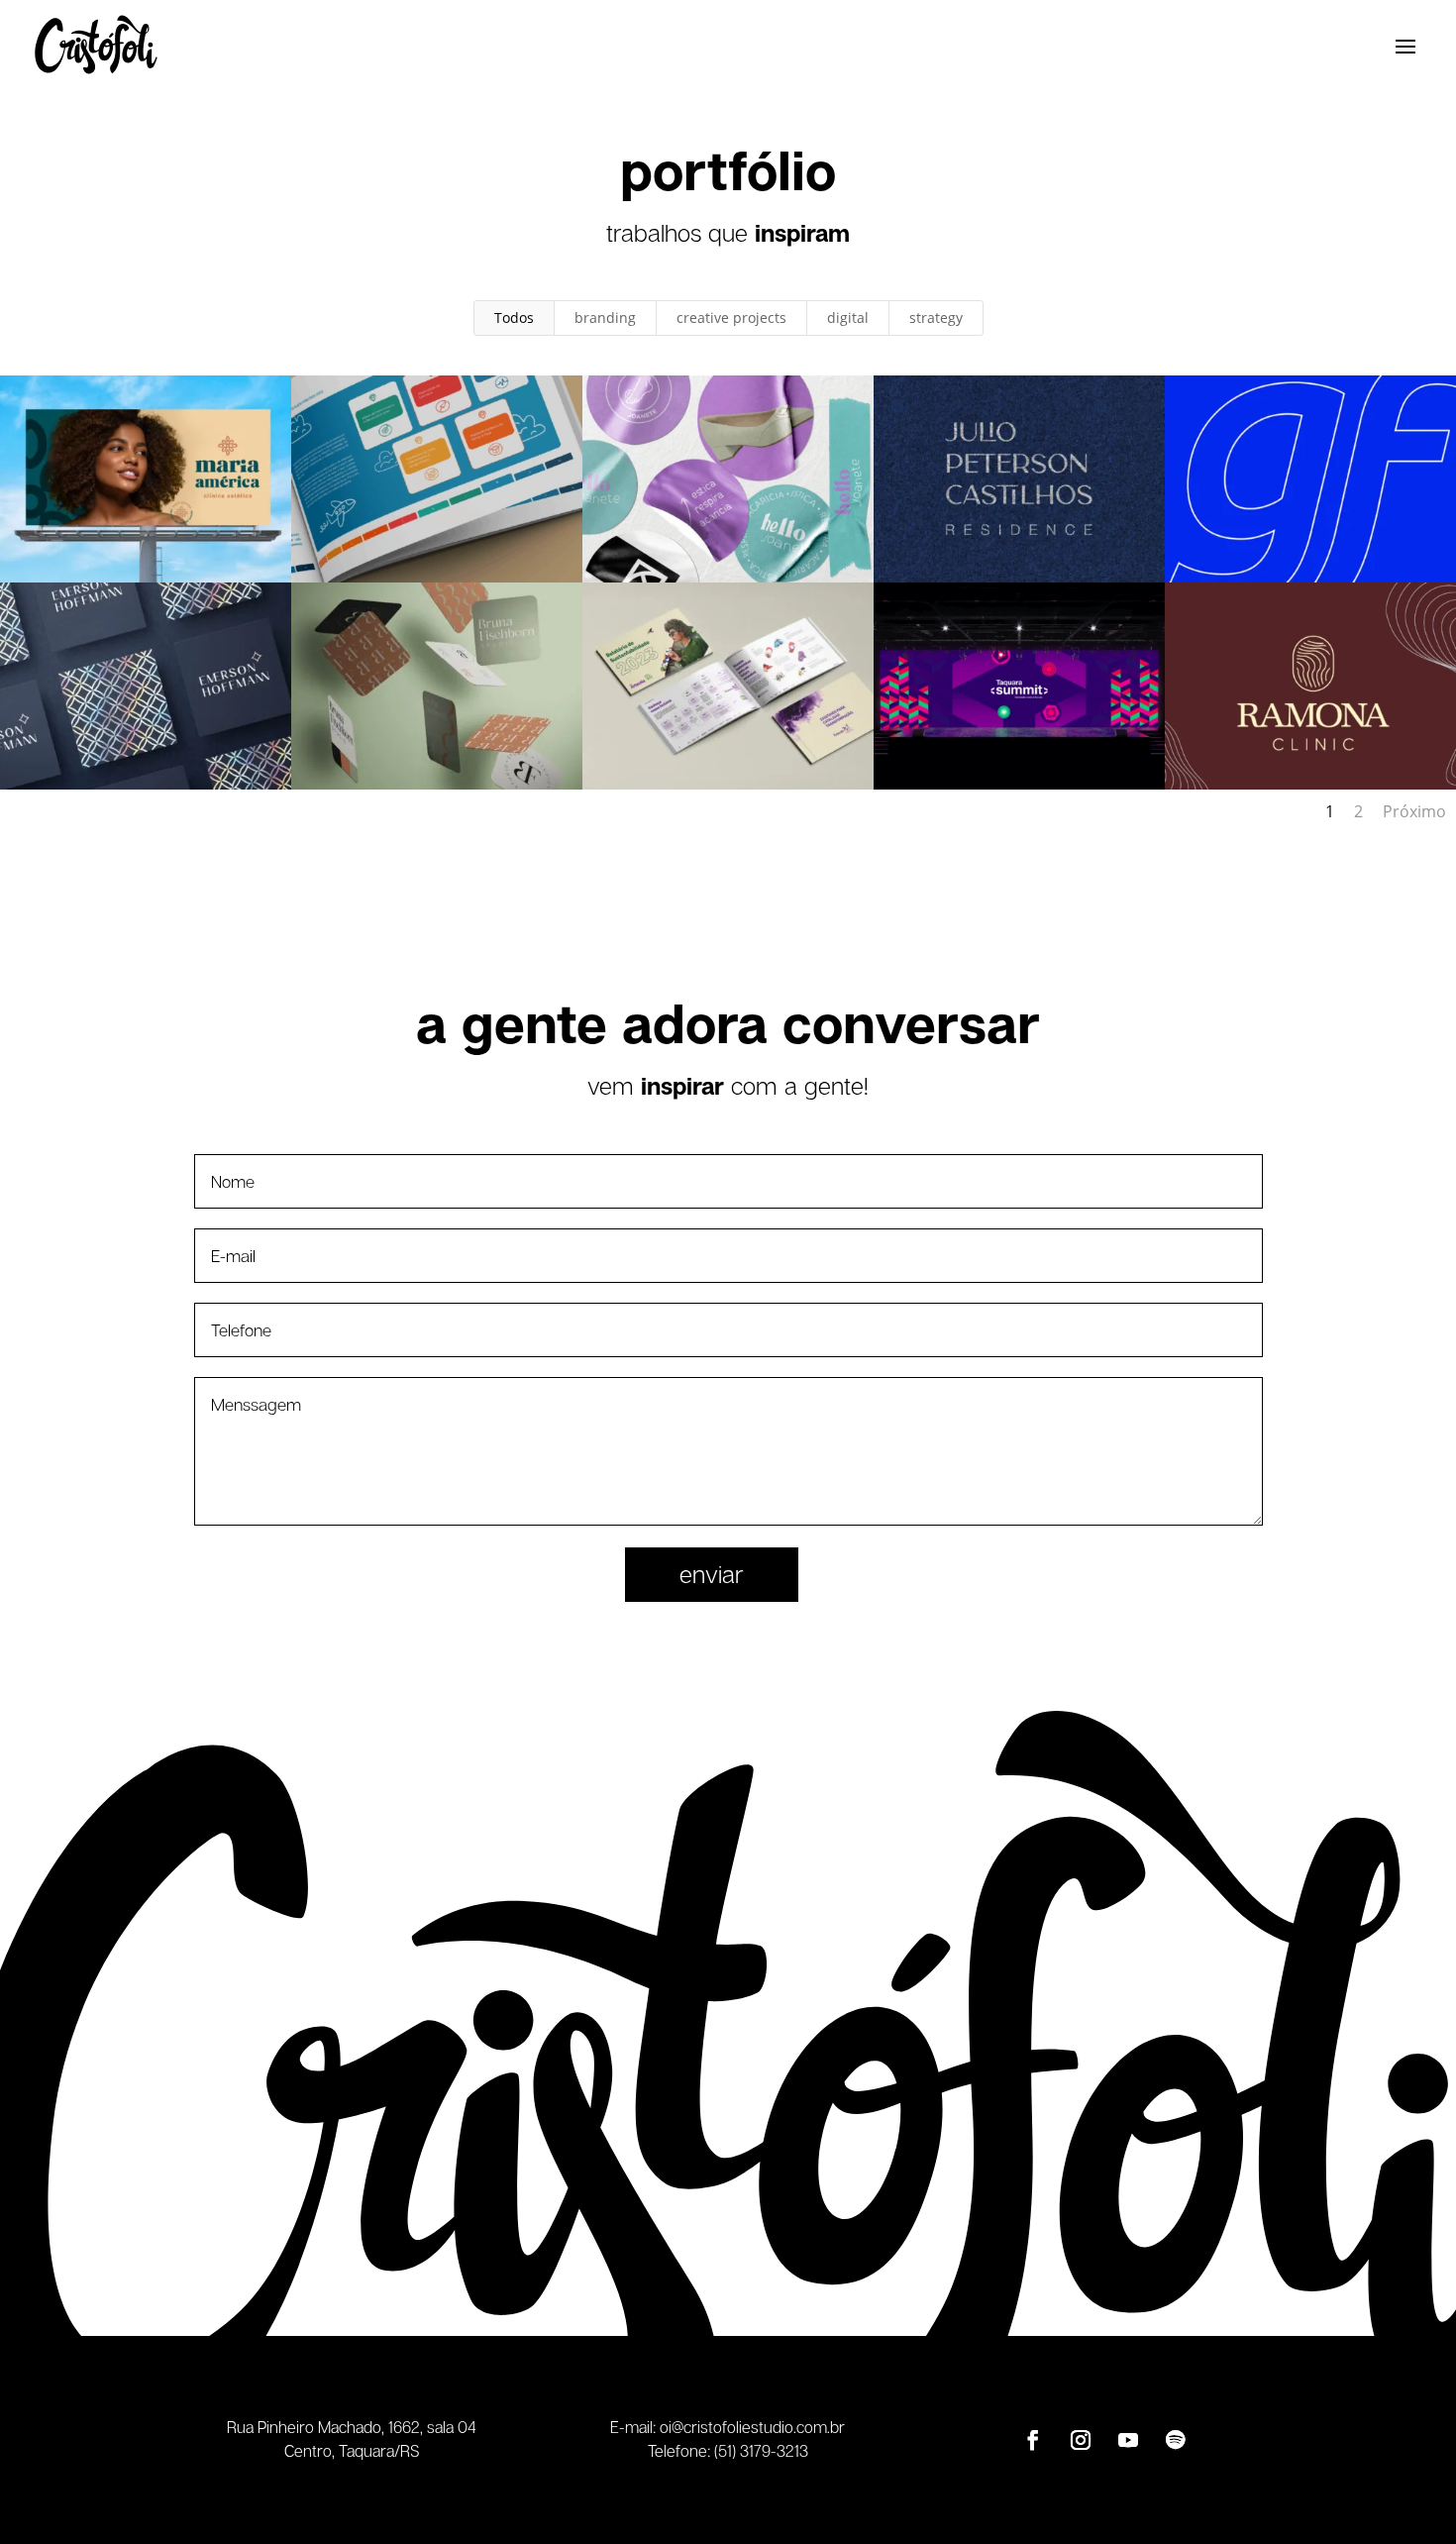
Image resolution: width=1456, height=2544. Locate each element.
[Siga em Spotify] (1176, 2440)
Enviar (712, 1574)
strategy (936, 318)
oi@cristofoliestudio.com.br (752, 2427)
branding (605, 318)
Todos (514, 318)
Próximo (1414, 811)
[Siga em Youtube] (1128, 2440)
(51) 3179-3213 (761, 2451)
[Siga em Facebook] (1033, 2440)
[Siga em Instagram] (1081, 2440)
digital (848, 318)
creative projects (731, 318)
